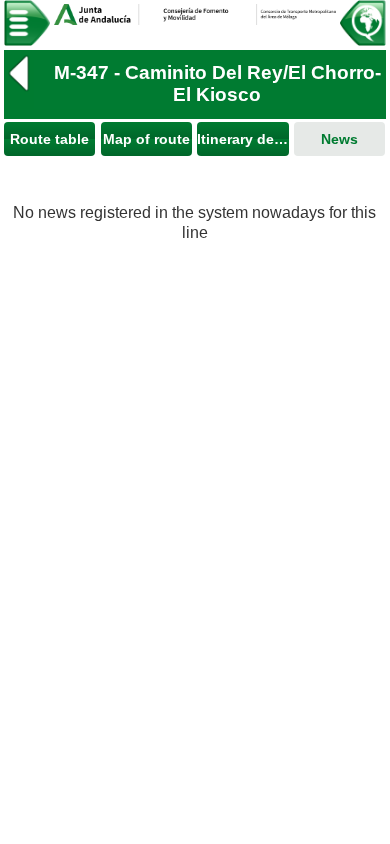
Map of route (146, 139)
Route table (49, 139)
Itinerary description (242, 139)
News (339, 139)
